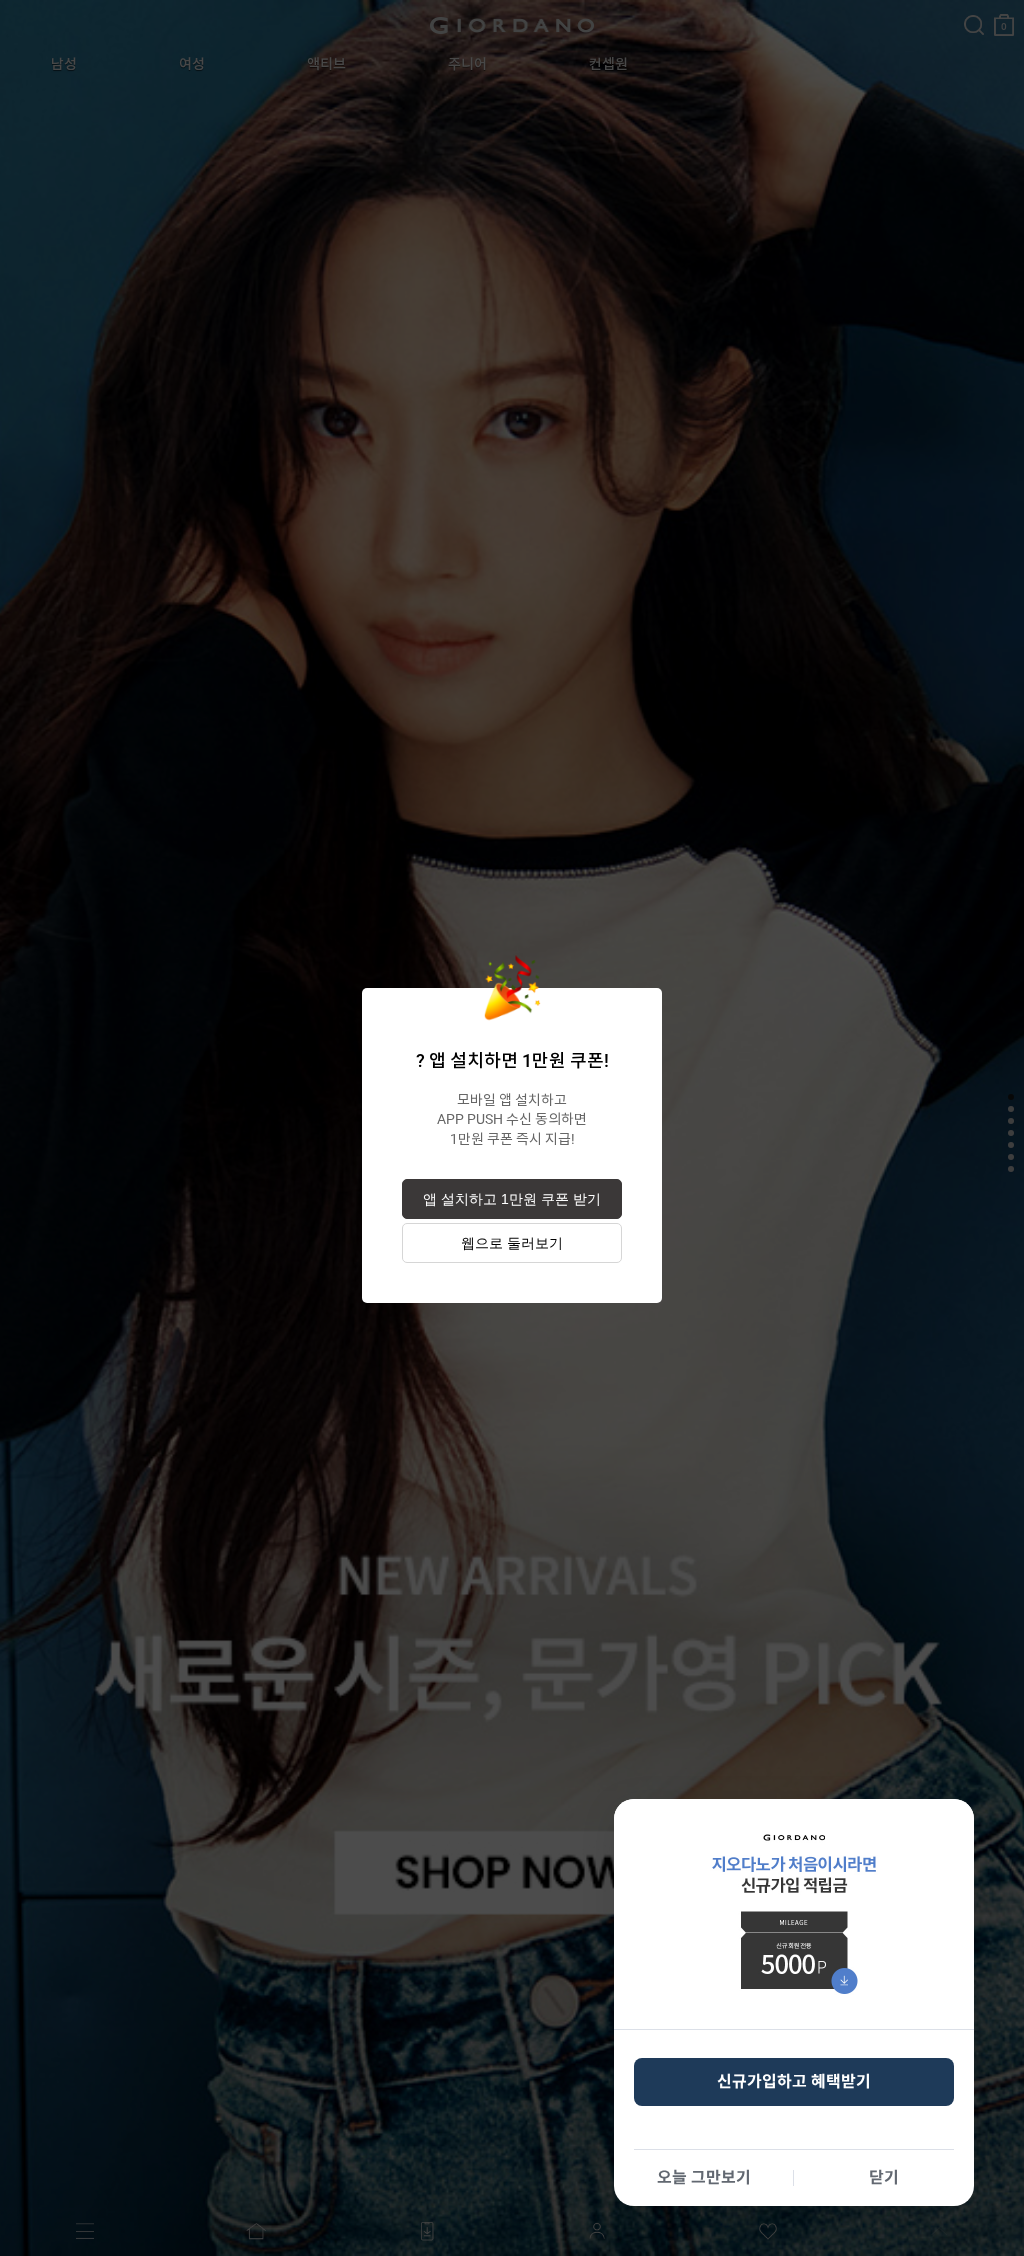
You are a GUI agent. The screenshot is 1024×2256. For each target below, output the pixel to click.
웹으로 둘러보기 (512, 1243)
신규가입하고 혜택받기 (794, 2081)
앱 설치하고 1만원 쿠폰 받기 (512, 1199)
